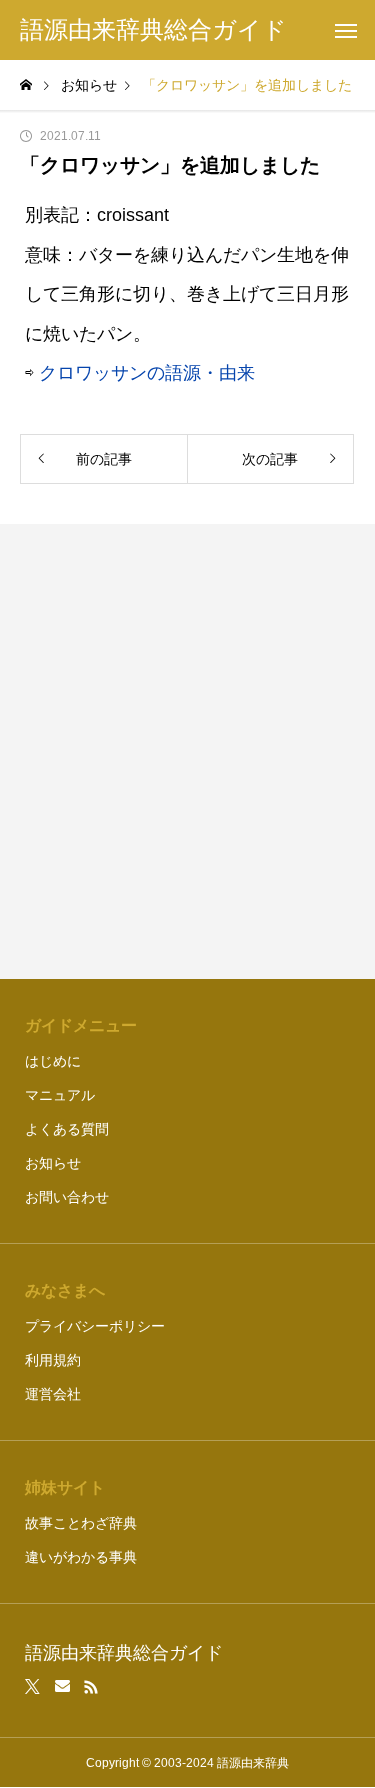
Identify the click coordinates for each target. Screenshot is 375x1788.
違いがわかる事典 (81, 1557)
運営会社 (53, 1394)
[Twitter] (33, 1687)
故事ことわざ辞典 (81, 1523)
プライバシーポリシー (95, 1326)
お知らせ (53, 1163)
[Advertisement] (187, 751)
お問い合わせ (67, 1197)
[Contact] (62, 1687)
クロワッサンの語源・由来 (147, 373)
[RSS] (91, 1687)
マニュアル (60, 1095)
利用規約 (53, 1360)
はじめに (53, 1061)
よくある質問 (67, 1129)
